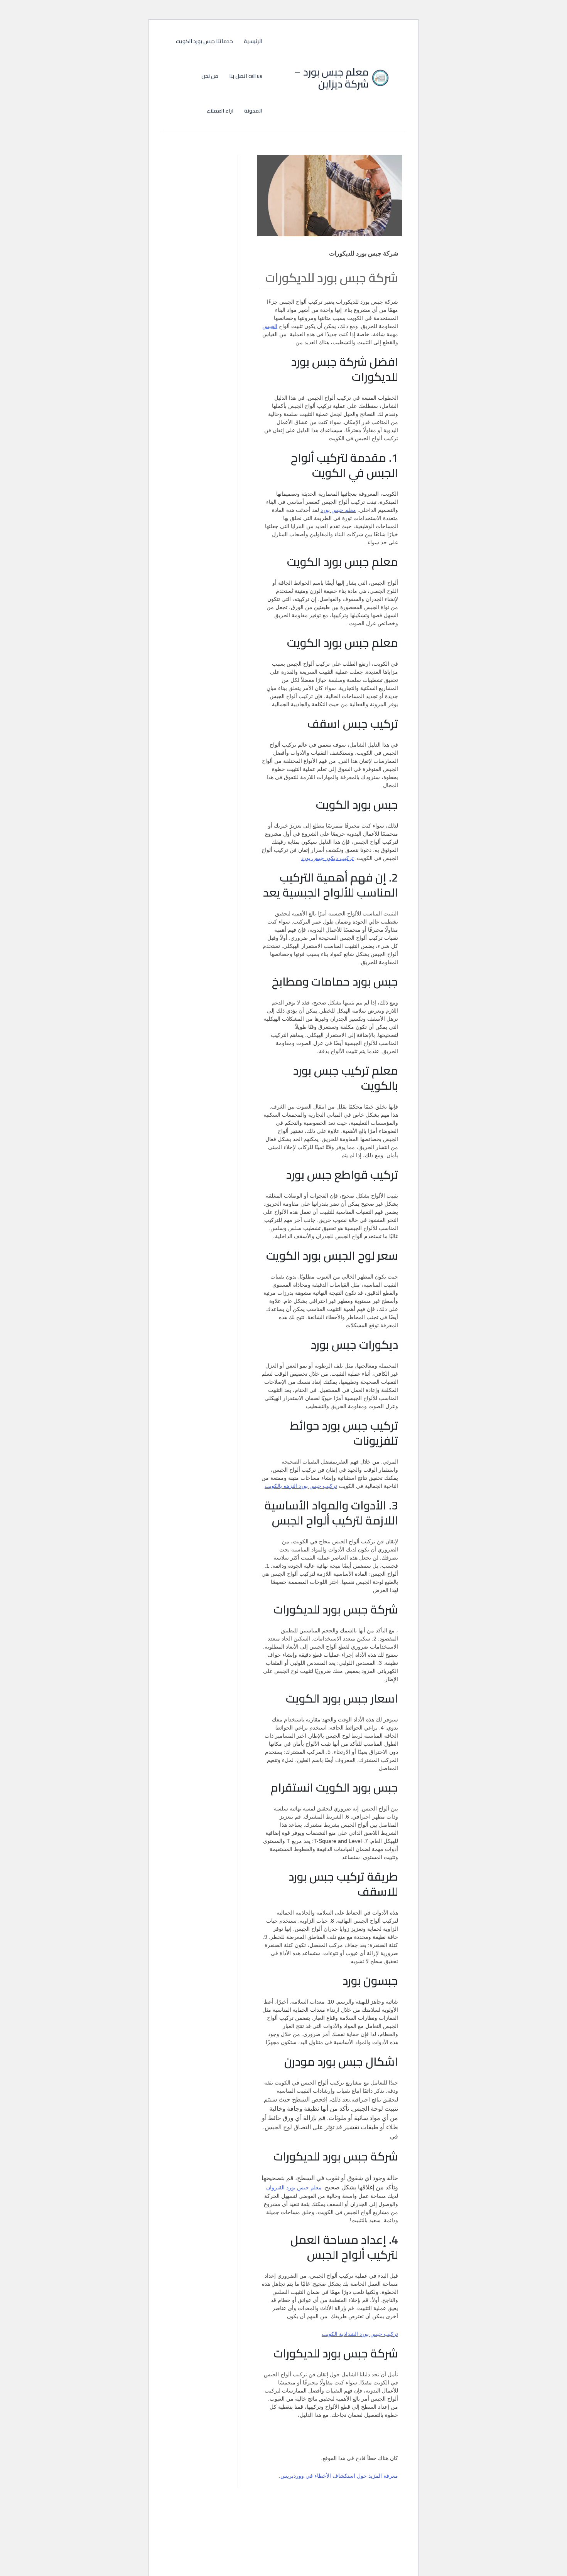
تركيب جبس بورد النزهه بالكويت (301, 1486)
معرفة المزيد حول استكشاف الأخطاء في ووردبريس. (338, 2476)
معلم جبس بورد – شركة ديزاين (332, 78)
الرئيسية (253, 41)
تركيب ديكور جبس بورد (327, 858)
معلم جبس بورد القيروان (294, 2187)
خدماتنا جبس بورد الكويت (204, 41)
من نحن (210, 76)
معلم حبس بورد (338, 510)
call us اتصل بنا (246, 76)
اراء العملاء (220, 111)
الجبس (270, 326)
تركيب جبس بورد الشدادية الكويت (360, 2334)
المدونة (253, 111)
